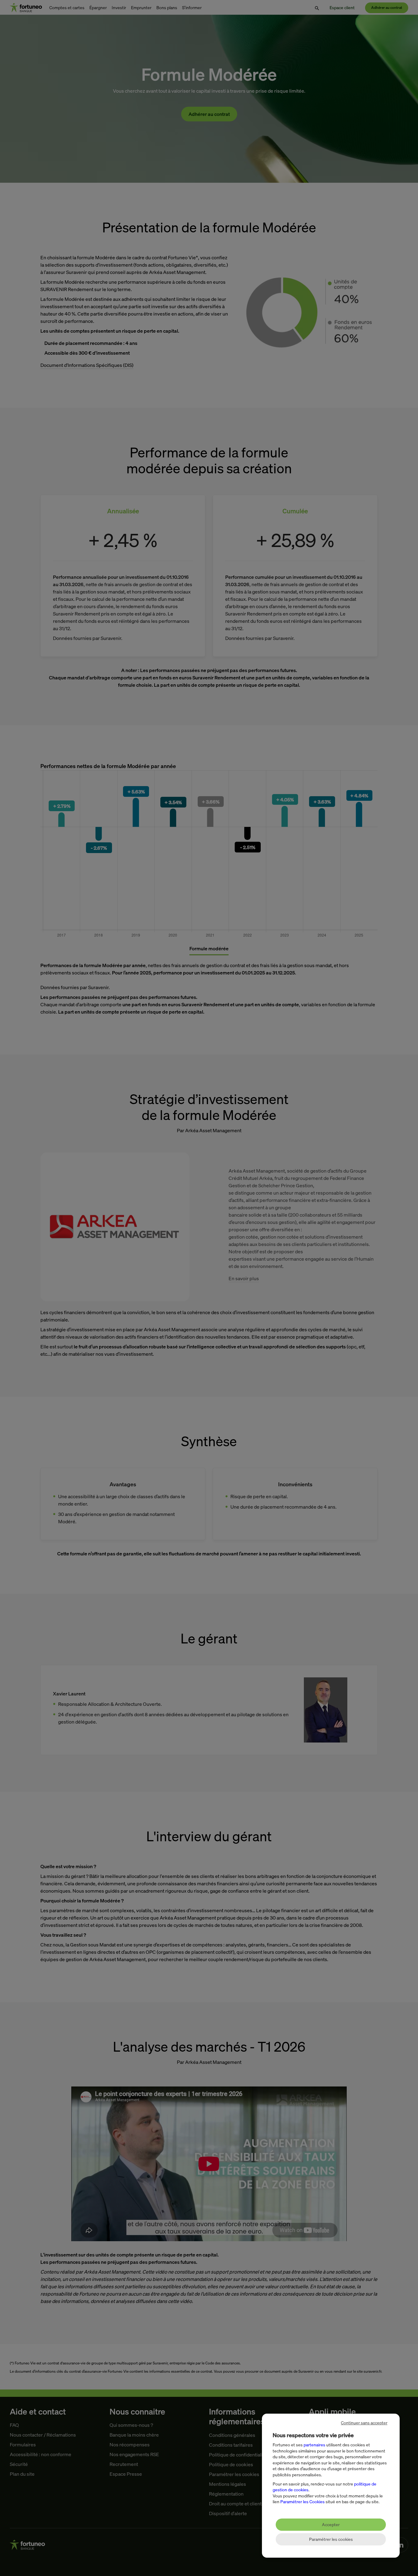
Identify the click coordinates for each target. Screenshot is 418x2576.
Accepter (331, 2524)
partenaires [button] (314, 2445)
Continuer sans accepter (364, 2423)
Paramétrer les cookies (331, 2539)
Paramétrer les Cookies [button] (302, 2502)
